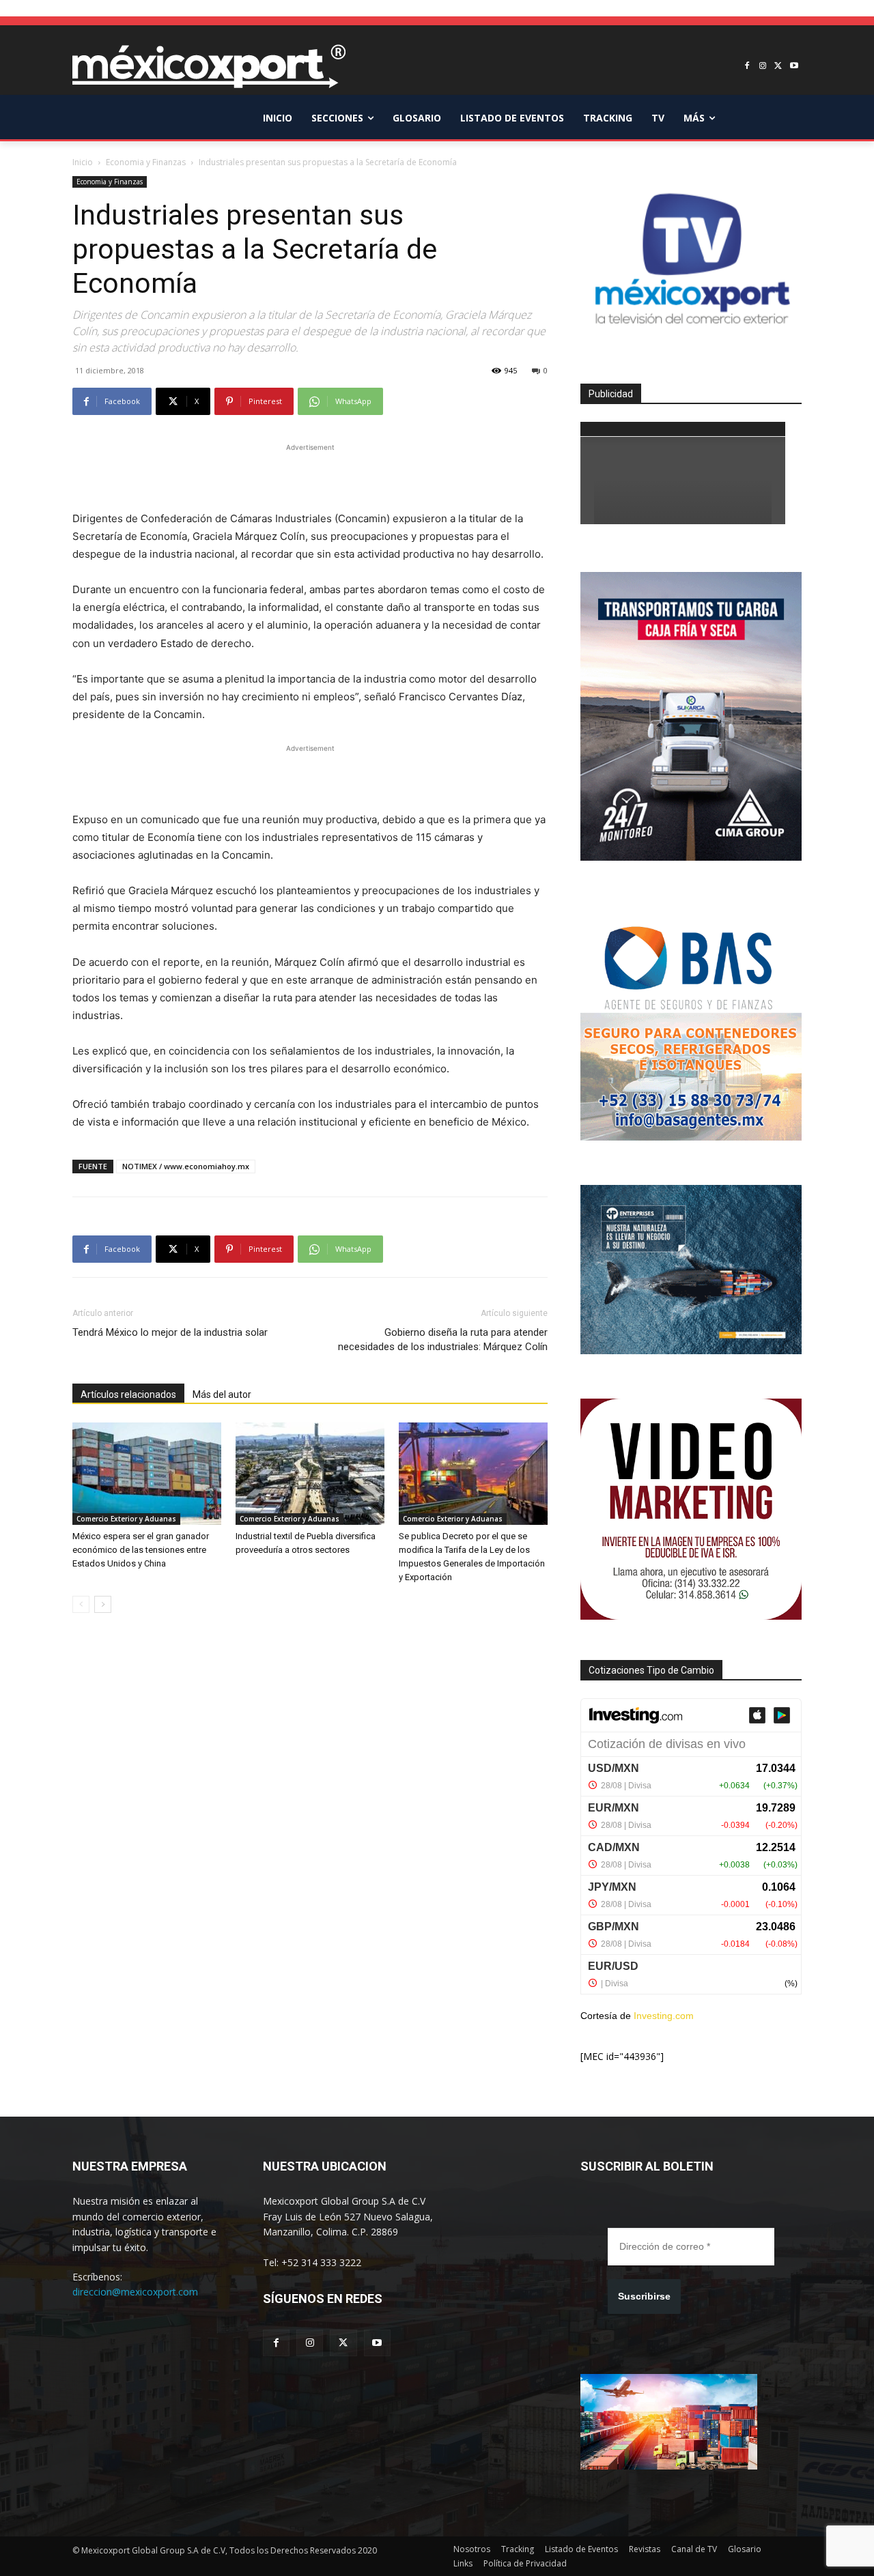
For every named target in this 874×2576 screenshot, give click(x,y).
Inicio (83, 162)
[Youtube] (794, 67)
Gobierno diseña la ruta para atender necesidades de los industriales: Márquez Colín (443, 1340)
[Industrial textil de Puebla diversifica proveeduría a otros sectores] (310, 1474)
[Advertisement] (310, 475)
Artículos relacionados (128, 1394)
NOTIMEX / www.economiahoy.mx (186, 1166)
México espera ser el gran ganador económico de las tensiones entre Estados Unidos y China (141, 1550)
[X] (778, 67)
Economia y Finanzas (146, 162)
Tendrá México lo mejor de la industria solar (170, 1332)
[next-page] (103, 1604)
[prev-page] (81, 1604)
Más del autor (222, 1394)
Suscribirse (644, 2296)
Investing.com (664, 2016)
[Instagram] (763, 67)
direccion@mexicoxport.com (135, 2292)
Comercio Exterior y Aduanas (126, 1519)
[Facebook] (747, 67)
